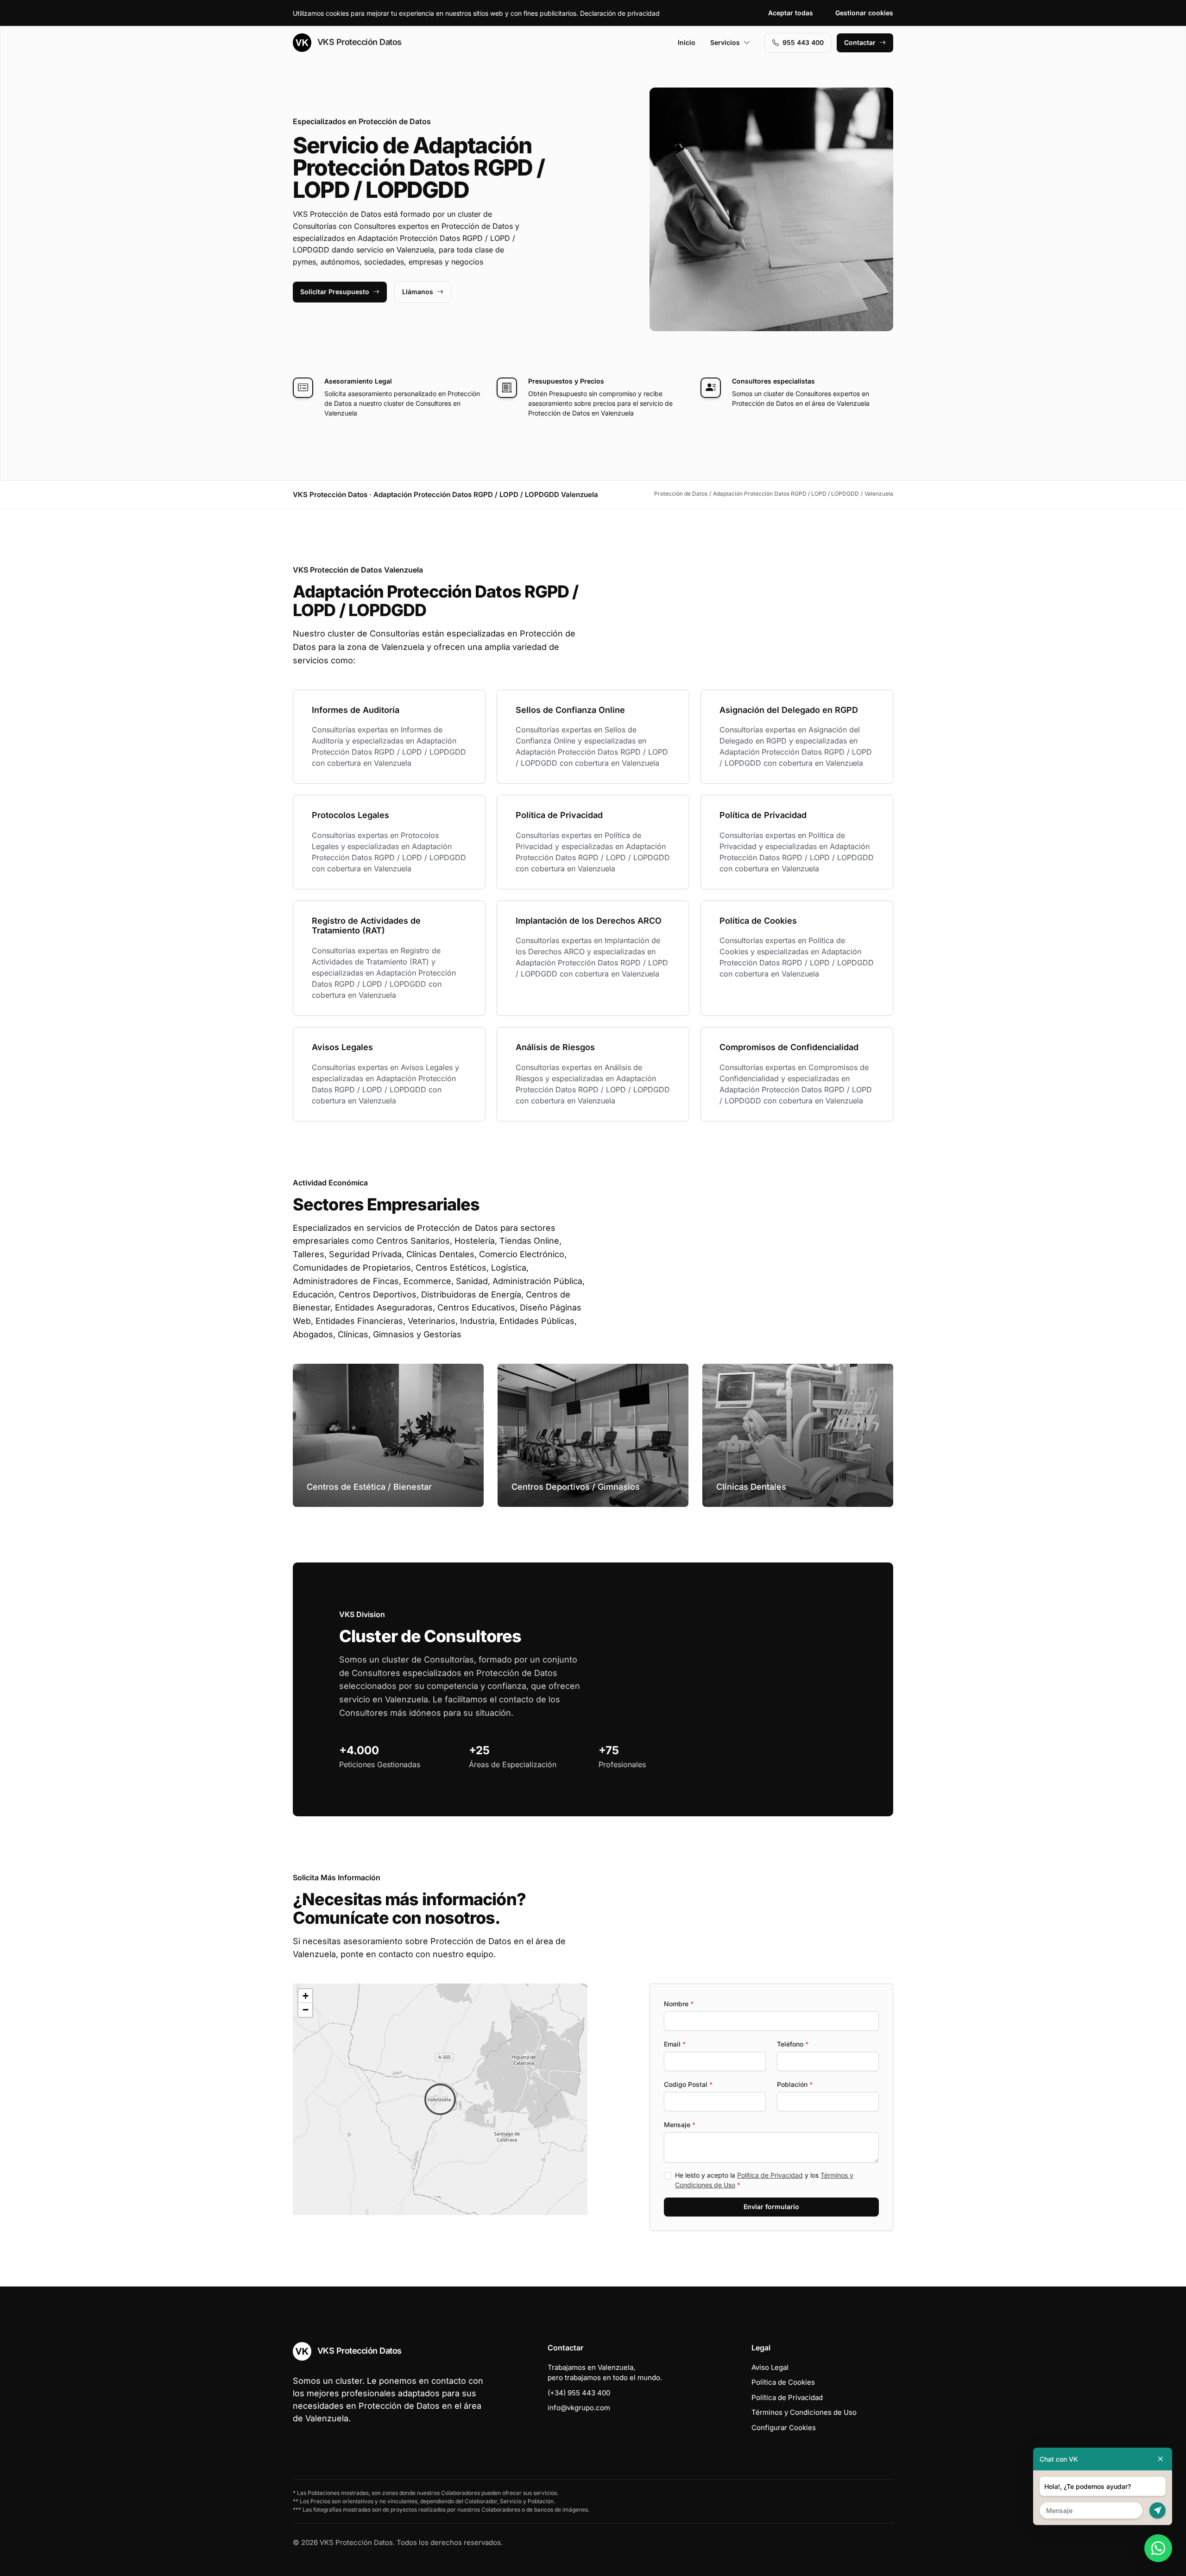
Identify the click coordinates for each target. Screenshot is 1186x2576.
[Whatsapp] (1158, 2548)
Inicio (687, 42)
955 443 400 (803, 42)
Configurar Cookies (784, 2428)
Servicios (725, 42)
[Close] (1161, 2459)
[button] (440, 2099)
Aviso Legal (770, 2367)
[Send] (1158, 2510)
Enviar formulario (771, 2207)
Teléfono (793, 2044)
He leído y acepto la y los (764, 2180)
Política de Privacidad (770, 2175)
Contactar (860, 42)
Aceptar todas (791, 13)
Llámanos (418, 292)
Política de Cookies (783, 2382)
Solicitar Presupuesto (335, 292)
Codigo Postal (688, 2084)
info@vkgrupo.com (579, 2408)
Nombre (679, 2004)
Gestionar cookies (864, 13)
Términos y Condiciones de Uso (804, 2412)
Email (675, 2044)
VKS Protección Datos (358, 42)
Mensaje (680, 2125)
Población (795, 2084)
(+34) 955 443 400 (579, 2393)
